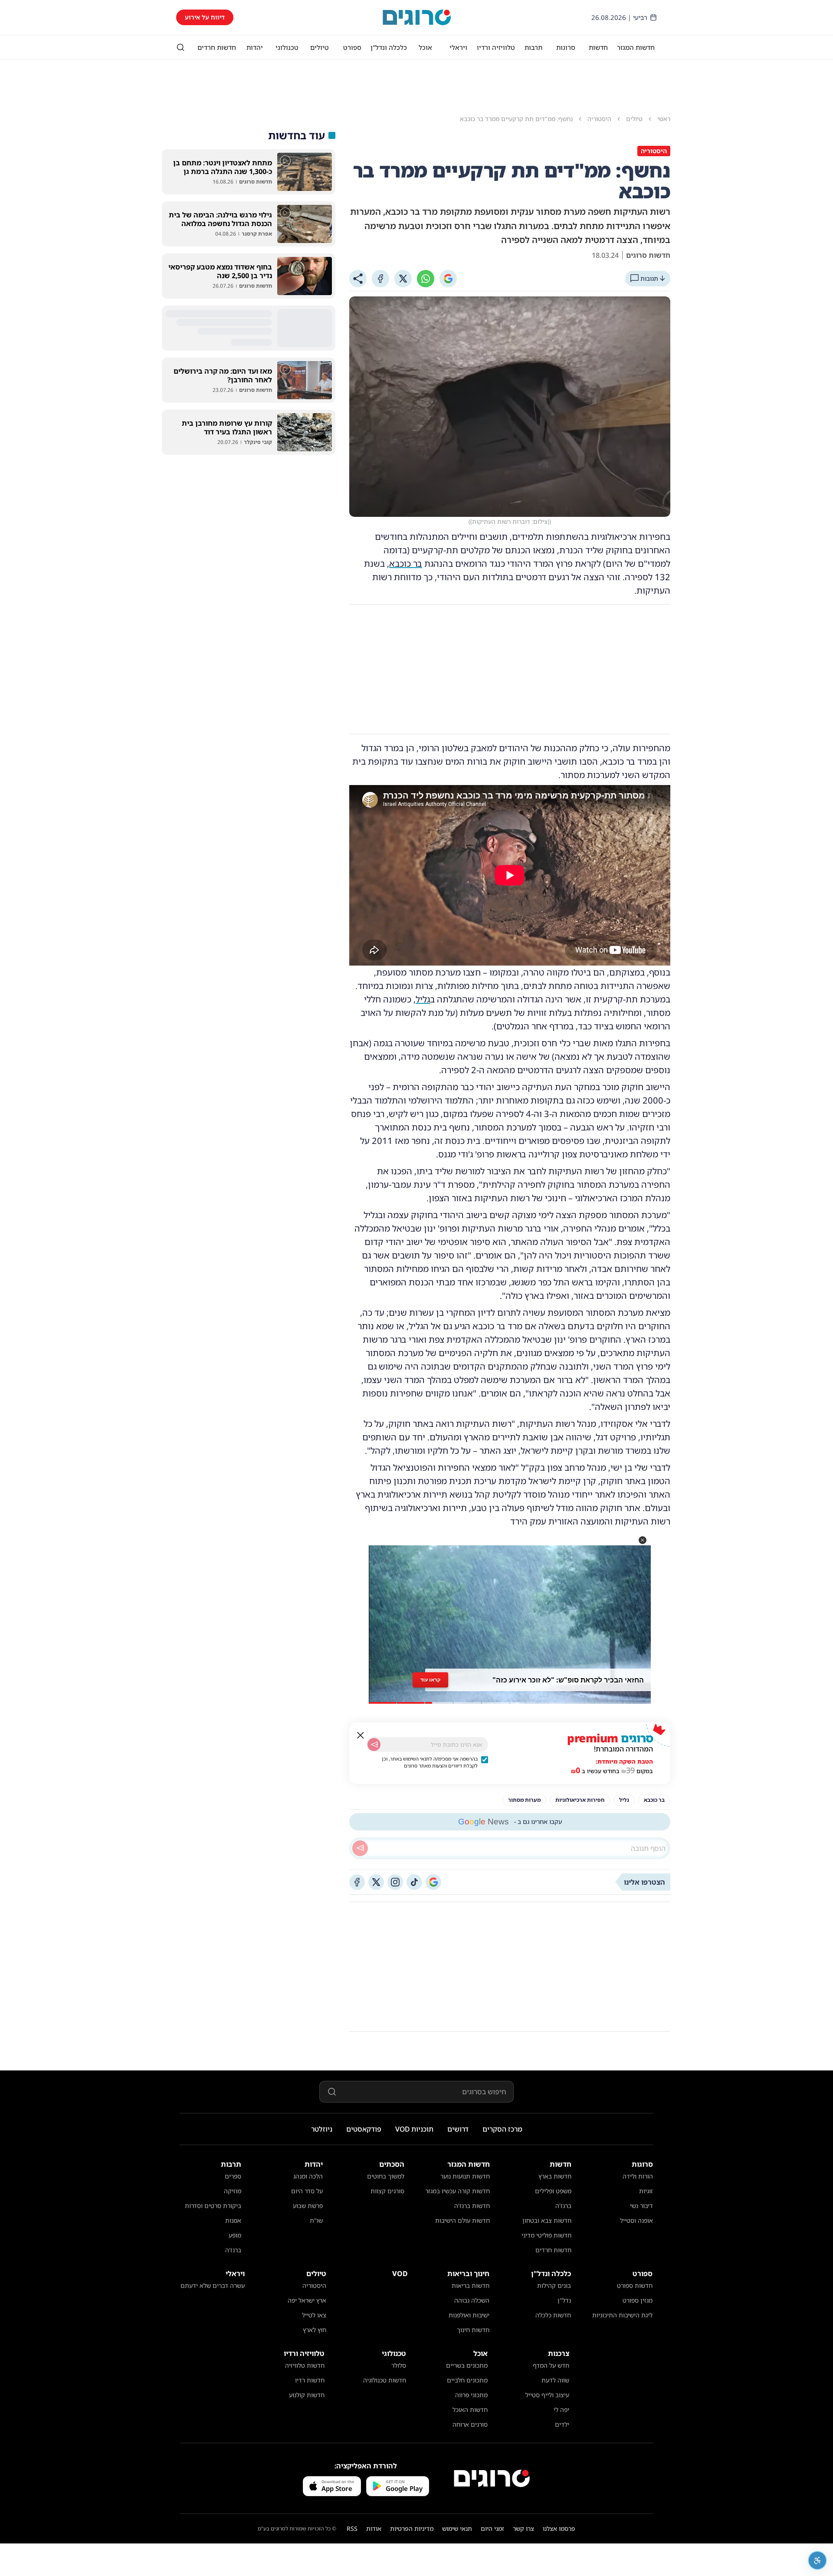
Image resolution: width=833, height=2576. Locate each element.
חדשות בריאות (471, 2285)
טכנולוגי (287, 47)
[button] (643, 1540)
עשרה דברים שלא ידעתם (213, 2285)
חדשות (598, 47)
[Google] (448, 279)
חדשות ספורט (635, 2285)
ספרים (233, 2176)
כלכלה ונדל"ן (389, 47)
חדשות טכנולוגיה (385, 2380)
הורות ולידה (638, 2176)
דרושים (458, 2129)
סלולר (399, 2365)
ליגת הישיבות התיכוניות (622, 2315)
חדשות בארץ (555, 2176)
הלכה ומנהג (308, 2176)
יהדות (255, 47)
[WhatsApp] (426, 279)
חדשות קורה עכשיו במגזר (457, 2191)
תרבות (533, 47)
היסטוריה (314, 2285)
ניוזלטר (322, 2129)
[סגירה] (361, 1735)
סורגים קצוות (387, 2191)
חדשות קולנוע (307, 2395)
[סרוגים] (492, 2478)
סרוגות (566, 47)
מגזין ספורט (638, 2300)
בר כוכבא (406, 563)
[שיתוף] (358, 279)
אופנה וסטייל (636, 2220)
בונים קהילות (554, 2285)
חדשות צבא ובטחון (547, 2220)
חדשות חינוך (473, 2330)
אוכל (425, 47)
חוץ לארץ (315, 2330)
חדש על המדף (551, 2365)
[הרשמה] (374, 1745)
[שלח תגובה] (360, 1848)
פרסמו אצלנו (559, 2528)
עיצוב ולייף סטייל (547, 2395)
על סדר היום (307, 2191)
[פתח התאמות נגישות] (817, 2560)
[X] (403, 279)
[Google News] (433, 1882)
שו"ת (316, 2220)
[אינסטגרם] (395, 1882)
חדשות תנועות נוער (465, 2176)
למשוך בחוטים (386, 2176)
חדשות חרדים (217, 47)
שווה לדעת (555, 2380)
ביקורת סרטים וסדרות (213, 2206)
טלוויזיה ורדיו (496, 47)
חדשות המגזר (636, 47)
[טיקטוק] (414, 1882)
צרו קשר (523, 2528)
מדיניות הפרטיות (412, 2528)
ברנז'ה (563, 2206)
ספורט (352, 47)
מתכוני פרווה (471, 2395)
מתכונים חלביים (467, 2380)
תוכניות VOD (414, 2129)
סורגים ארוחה (470, 2424)
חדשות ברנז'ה (472, 2206)
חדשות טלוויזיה (305, 2365)
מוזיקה (233, 2191)
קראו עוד (430, 1680)
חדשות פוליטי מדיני (546, 2235)
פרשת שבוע (308, 2206)
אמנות (233, 2220)
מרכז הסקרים (502, 2129)
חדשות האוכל (470, 2410)
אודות (374, 2528)
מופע (235, 2235)
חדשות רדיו (310, 2380)
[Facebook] (380, 279)
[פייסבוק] (357, 1882)
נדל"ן (564, 2300)
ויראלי (458, 47)
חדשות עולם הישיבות (462, 2220)
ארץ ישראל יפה (307, 2300)
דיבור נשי (641, 2206)
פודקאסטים (364, 2129)
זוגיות (646, 2191)
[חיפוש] (180, 47)
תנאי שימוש (457, 2528)
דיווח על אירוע (205, 17)
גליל (423, 999)
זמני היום (492, 2528)
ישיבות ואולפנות (469, 2315)
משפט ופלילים (553, 2191)
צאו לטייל (314, 2315)
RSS (352, 2528)
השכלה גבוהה (472, 2300)
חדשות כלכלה (553, 2315)
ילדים (562, 2424)
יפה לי (561, 2410)
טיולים (320, 47)
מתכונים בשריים (467, 2365)
